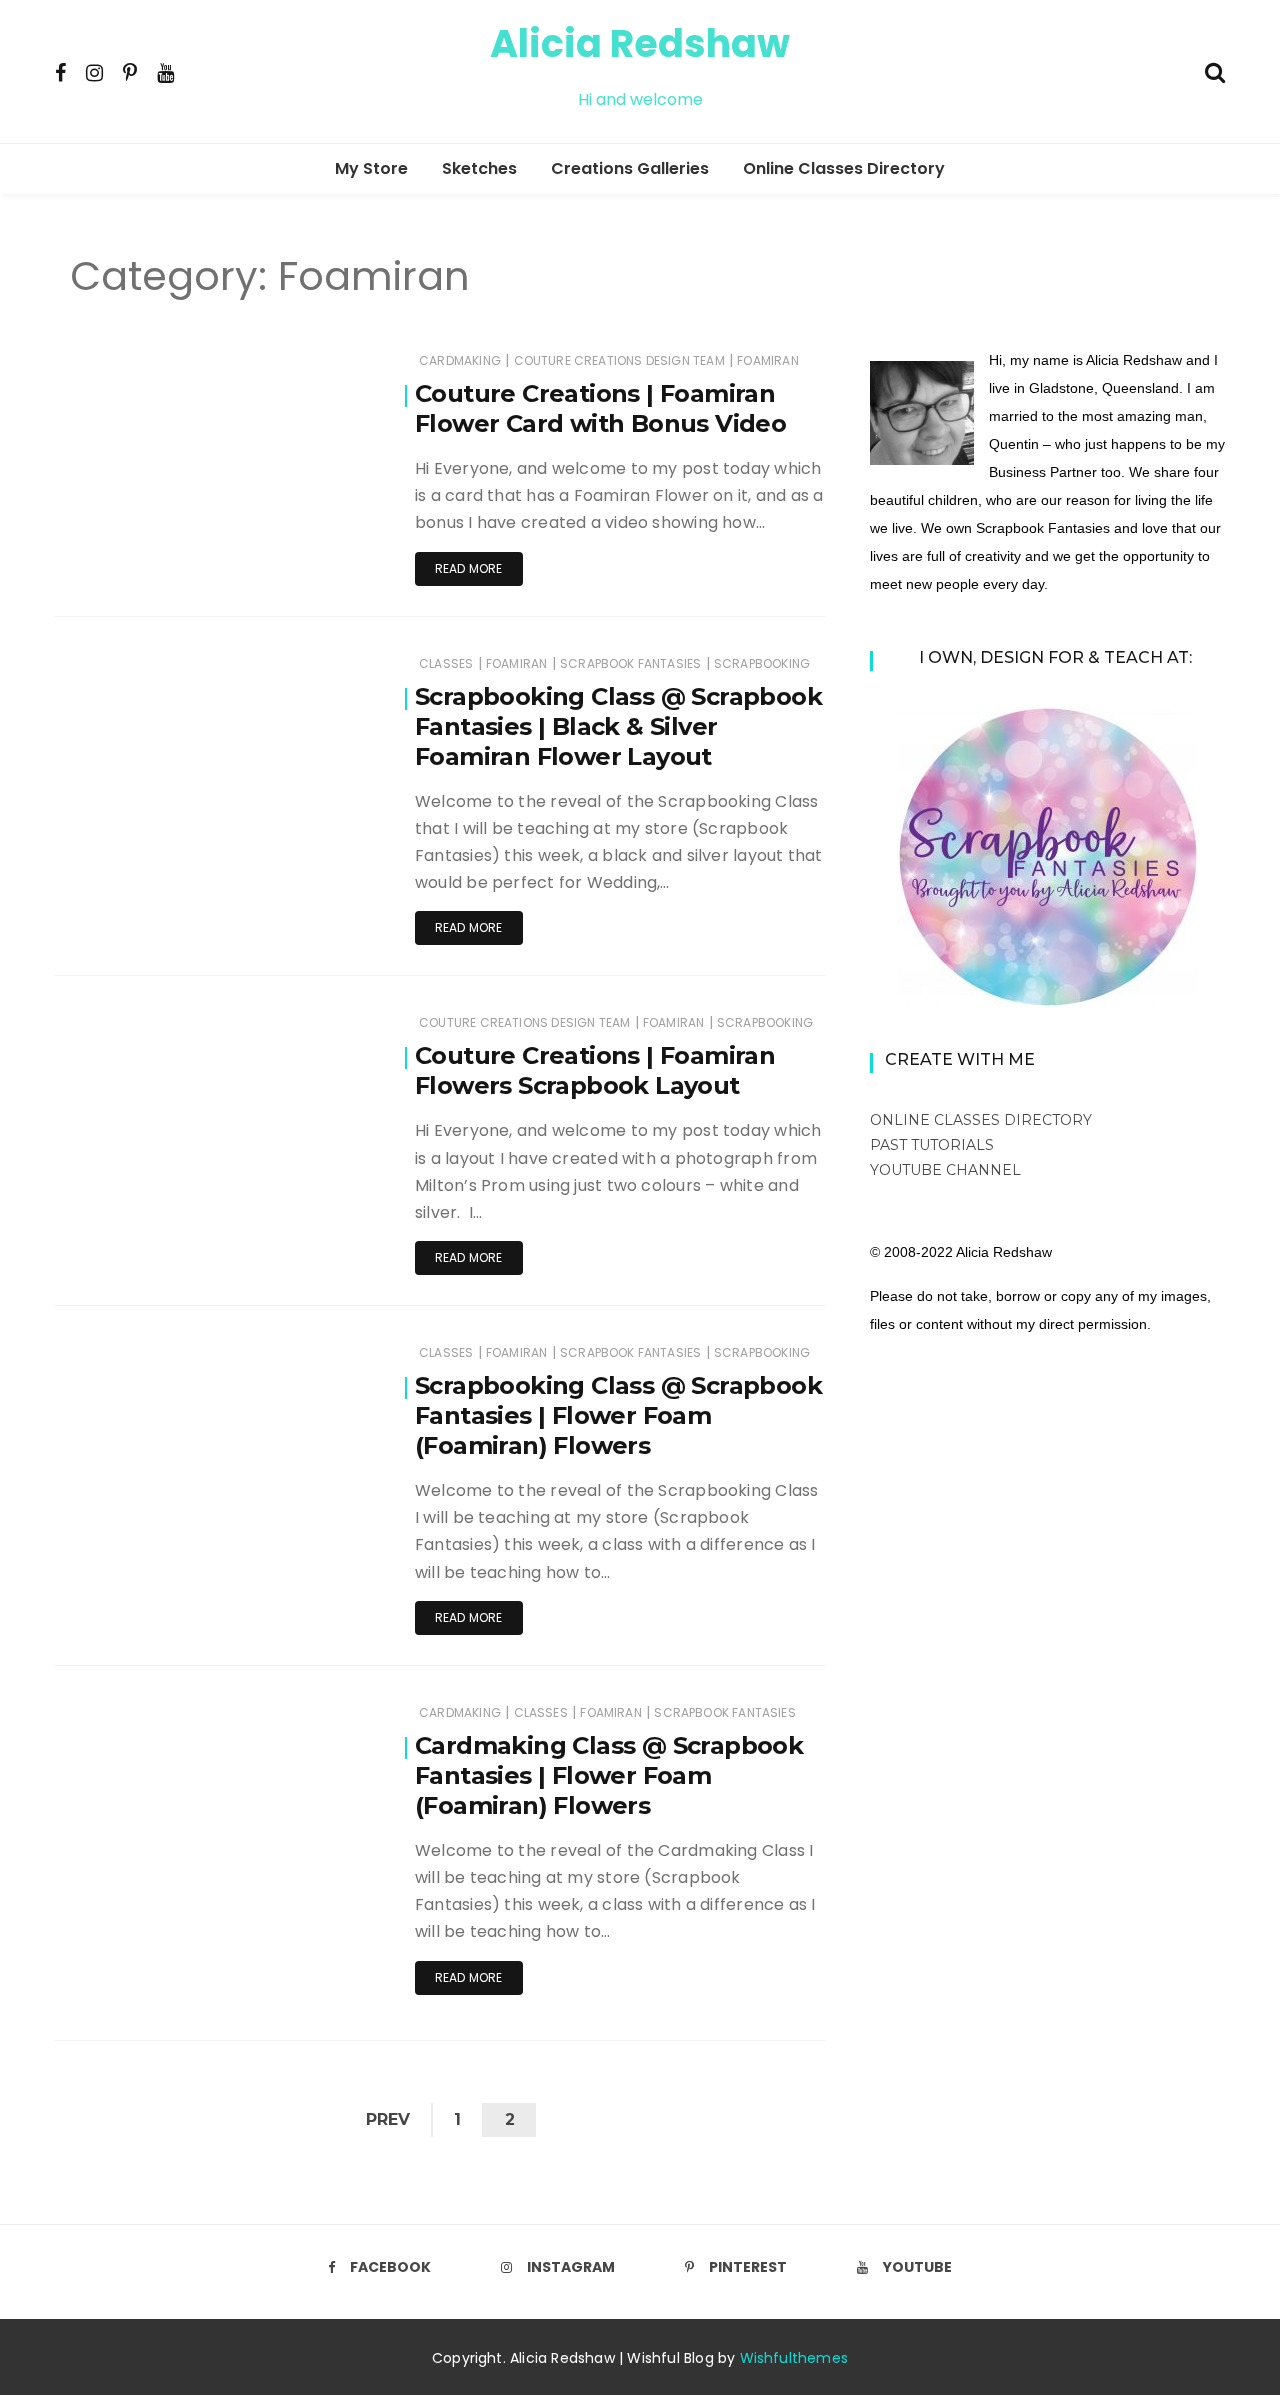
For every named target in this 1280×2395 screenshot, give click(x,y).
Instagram (571, 2267)
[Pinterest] (130, 72)
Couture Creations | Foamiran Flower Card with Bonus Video (600, 408)
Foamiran (767, 360)
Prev (388, 2119)
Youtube (917, 2267)
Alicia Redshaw (640, 43)
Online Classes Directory (844, 168)
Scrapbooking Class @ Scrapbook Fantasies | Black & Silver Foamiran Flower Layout (618, 726)
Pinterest (748, 2267)
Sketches (479, 168)
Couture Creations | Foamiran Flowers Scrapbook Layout (595, 1070)
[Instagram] (94, 72)
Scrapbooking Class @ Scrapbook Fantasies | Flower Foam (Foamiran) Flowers (618, 1415)
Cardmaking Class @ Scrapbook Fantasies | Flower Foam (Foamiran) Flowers (609, 1775)
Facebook (390, 2267)
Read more (469, 568)
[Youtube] (165, 72)
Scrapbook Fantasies (630, 663)
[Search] (1215, 70)
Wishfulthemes (794, 2358)
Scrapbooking (762, 663)
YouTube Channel (945, 1170)
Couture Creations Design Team (619, 360)
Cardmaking (460, 360)
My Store (371, 168)
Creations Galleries (630, 168)
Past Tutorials (932, 1145)
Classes (446, 663)
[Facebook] (60, 72)
